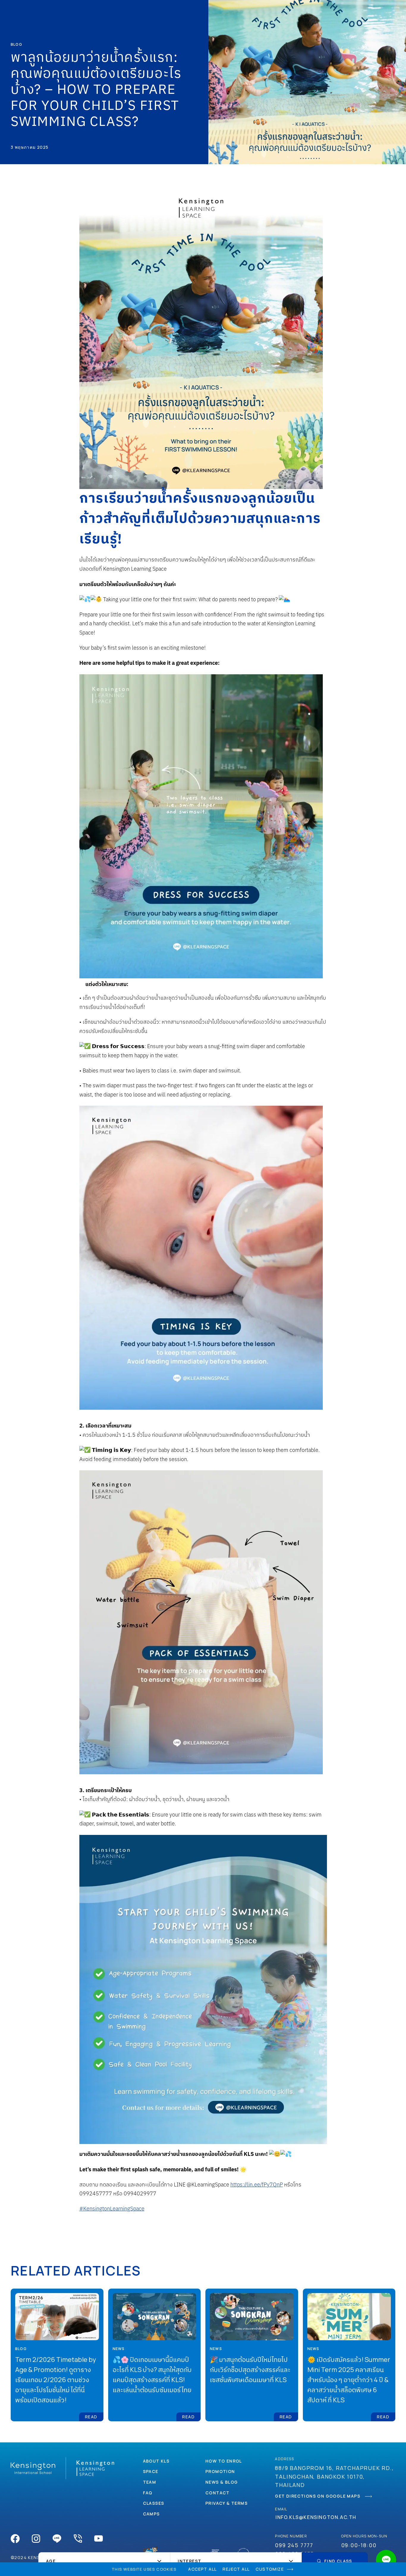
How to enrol (224, 2461)
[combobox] (104, 2561)
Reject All (236, 2569)
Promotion (220, 2471)
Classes (154, 2503)
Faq (148, 2493)
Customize (270, 2569)
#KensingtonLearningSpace (112, 2209)
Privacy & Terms (226, 2503)
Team (150, 2482)
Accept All (202, 2569)
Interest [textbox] (189, 2561)
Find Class (338, 2561)
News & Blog (222, 2482)
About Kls (156, 2461)
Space (151, 2471)
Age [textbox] (51, 2561)
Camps (151, 2514)
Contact (218, 2493)
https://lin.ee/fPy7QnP (257, 2185)
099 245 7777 (294, 2545)
